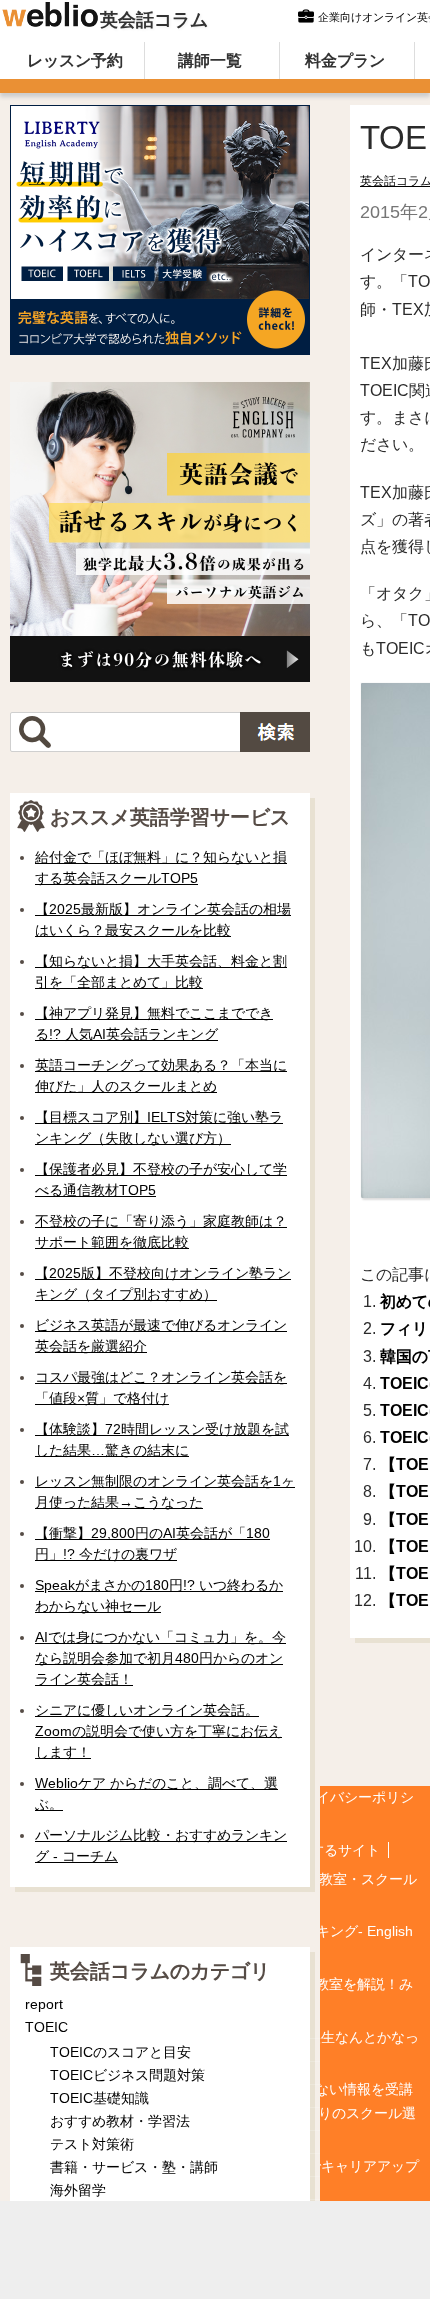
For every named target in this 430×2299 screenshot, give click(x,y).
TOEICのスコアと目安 (120, 2052)
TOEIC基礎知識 (99, 2098)
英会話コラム (154, 20)
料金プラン (345, 60)
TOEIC (46, 2027)
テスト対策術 (92, 2144)
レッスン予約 (75, 60)
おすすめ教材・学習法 (120, 2121)
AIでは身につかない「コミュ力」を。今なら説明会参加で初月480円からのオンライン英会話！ (160, 1658)
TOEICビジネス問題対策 (127, 2075)
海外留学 (78, 2190)
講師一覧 (210, 60)
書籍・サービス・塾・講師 (134, 2167)
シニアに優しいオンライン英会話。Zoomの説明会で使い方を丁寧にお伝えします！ (158, 1731)
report (44, 2004)
